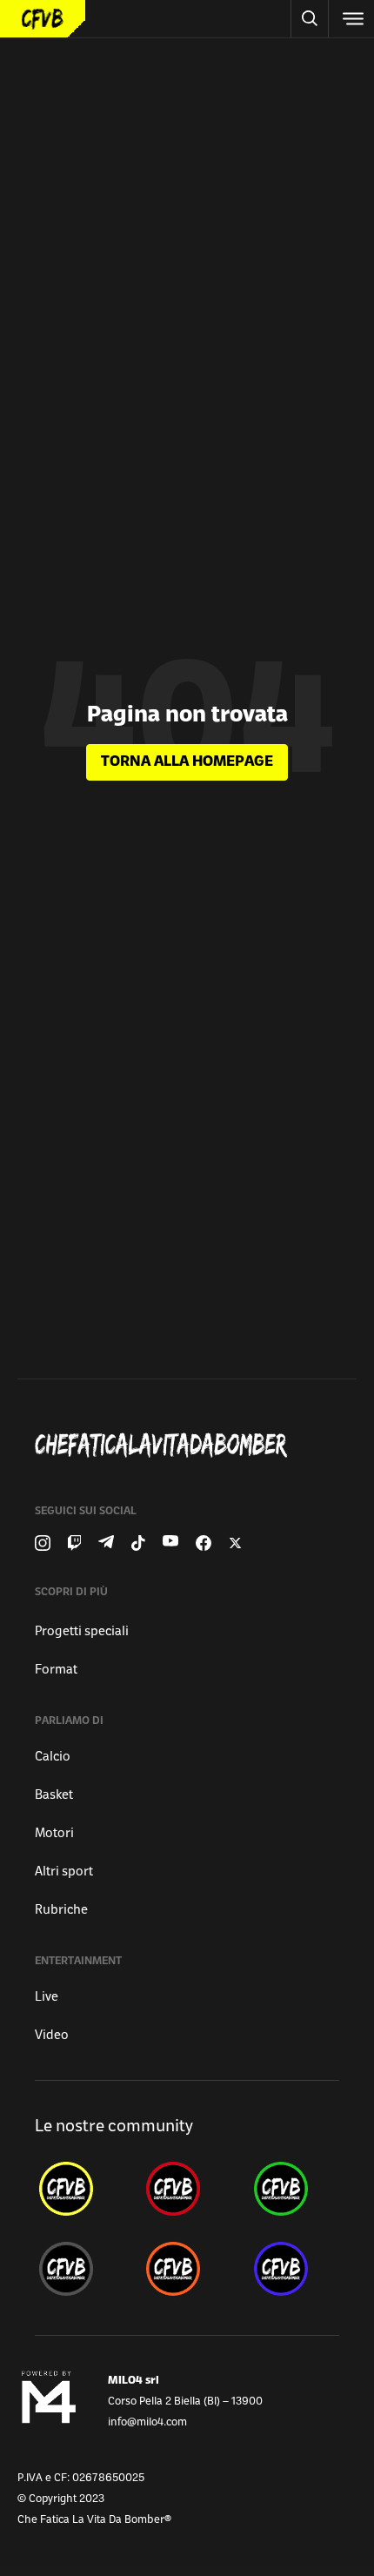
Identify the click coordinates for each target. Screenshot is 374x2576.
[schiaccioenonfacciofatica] (187, 2269)
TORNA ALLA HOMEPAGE (187, 762)
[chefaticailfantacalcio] (294, 2189)
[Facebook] (204, 1543)
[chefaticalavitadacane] (294, 2269)
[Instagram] (43, 1543)
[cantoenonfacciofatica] (187, 2189)
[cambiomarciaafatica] (80, 2269)
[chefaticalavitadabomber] (80, 2189)
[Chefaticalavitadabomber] (194, 1446)
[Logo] (43, 19)
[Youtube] (170, 1543)
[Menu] (351, 19)
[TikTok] (138, 1543)
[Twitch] (74, 1543)
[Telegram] (106, 1543)
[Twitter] (235, 1543)
